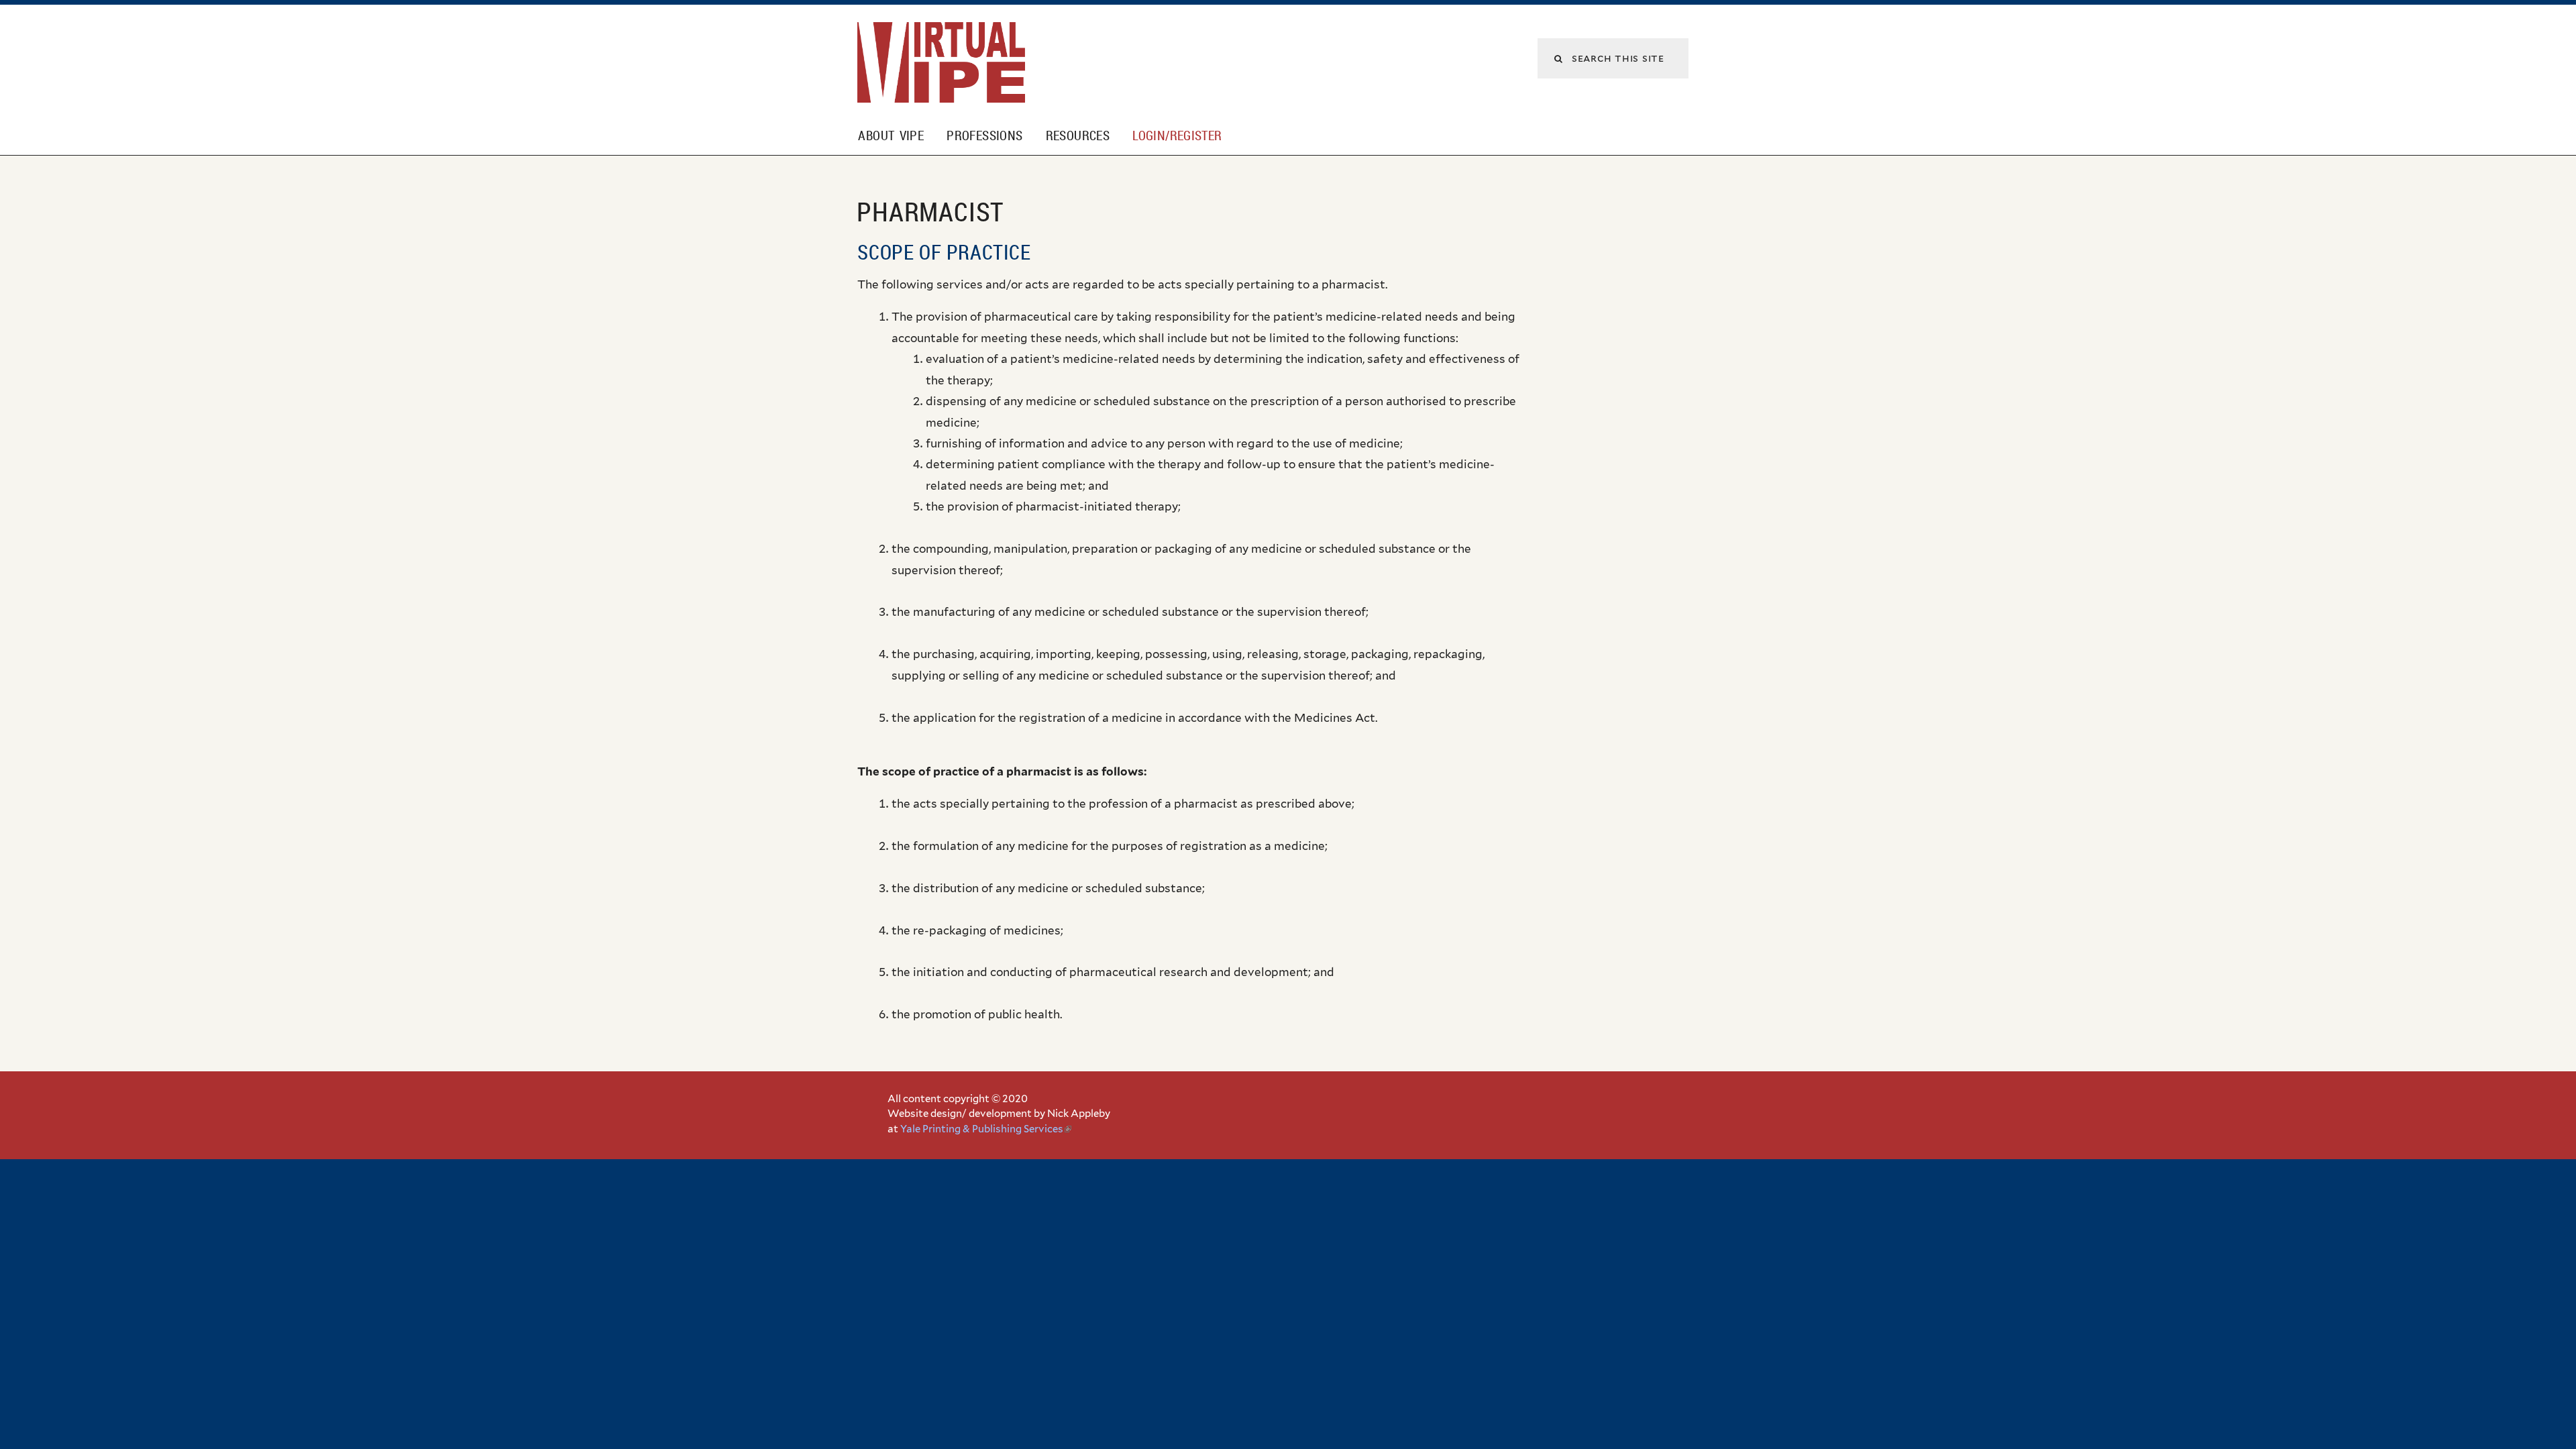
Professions (984, 136)
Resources (1078, 136)
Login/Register (1177, 136)
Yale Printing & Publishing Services (986, 1129)
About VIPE (891, 136)
